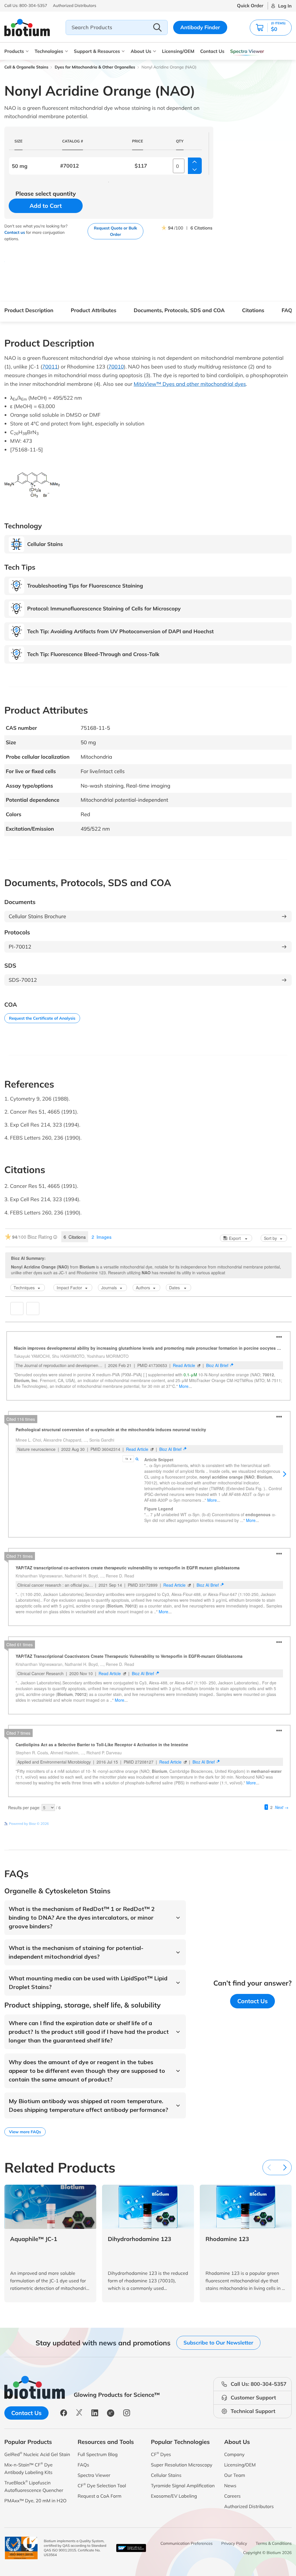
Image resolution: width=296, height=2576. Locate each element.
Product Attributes (94, 310)
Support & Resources (97, 51)
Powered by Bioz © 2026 (29, 1839)
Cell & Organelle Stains (26, 67)
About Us (141, 51)
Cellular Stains (166, 2490)
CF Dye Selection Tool (102, 2500)
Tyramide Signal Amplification (183, 2501)
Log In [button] (285, 6)
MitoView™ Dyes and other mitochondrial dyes (190, 384)
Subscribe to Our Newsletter (218, 2358)
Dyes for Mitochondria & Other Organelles (95, 67)
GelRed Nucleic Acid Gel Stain (37, 2469)
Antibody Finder (200, 27)
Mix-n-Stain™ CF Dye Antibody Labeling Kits (28, 2483)
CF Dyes (161, 2469)
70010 (116, 367)
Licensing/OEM (178, 51)
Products (14, 51)
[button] (271, 28)
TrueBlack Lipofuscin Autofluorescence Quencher (34, 2501)
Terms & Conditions (274, 2558)
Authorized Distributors (249, 2521)
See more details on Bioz (272, 1839)
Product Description (29, 310)
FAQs (288, 310)
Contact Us (212, 51)
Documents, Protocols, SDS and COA (179, 310)
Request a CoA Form (100, 2511)
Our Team (235, 2490)
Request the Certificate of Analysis (42, 1018)
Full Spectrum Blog (98, 2469)
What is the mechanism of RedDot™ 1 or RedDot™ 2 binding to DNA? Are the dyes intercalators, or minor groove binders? (82, 1933)
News (230, 2501)
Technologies (49, 51)
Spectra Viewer (247, 51)
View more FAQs (25, 2147)
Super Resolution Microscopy (182, 2480)
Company (235, 2469)
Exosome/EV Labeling (174, 2511)
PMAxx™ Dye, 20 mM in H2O (35, 2516)
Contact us (15, 232)
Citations (253, 310)
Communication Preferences (187, 2558)
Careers (233, 2511)
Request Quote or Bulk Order (115, 231)
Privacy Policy (234, 2558)
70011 (50, 367)
